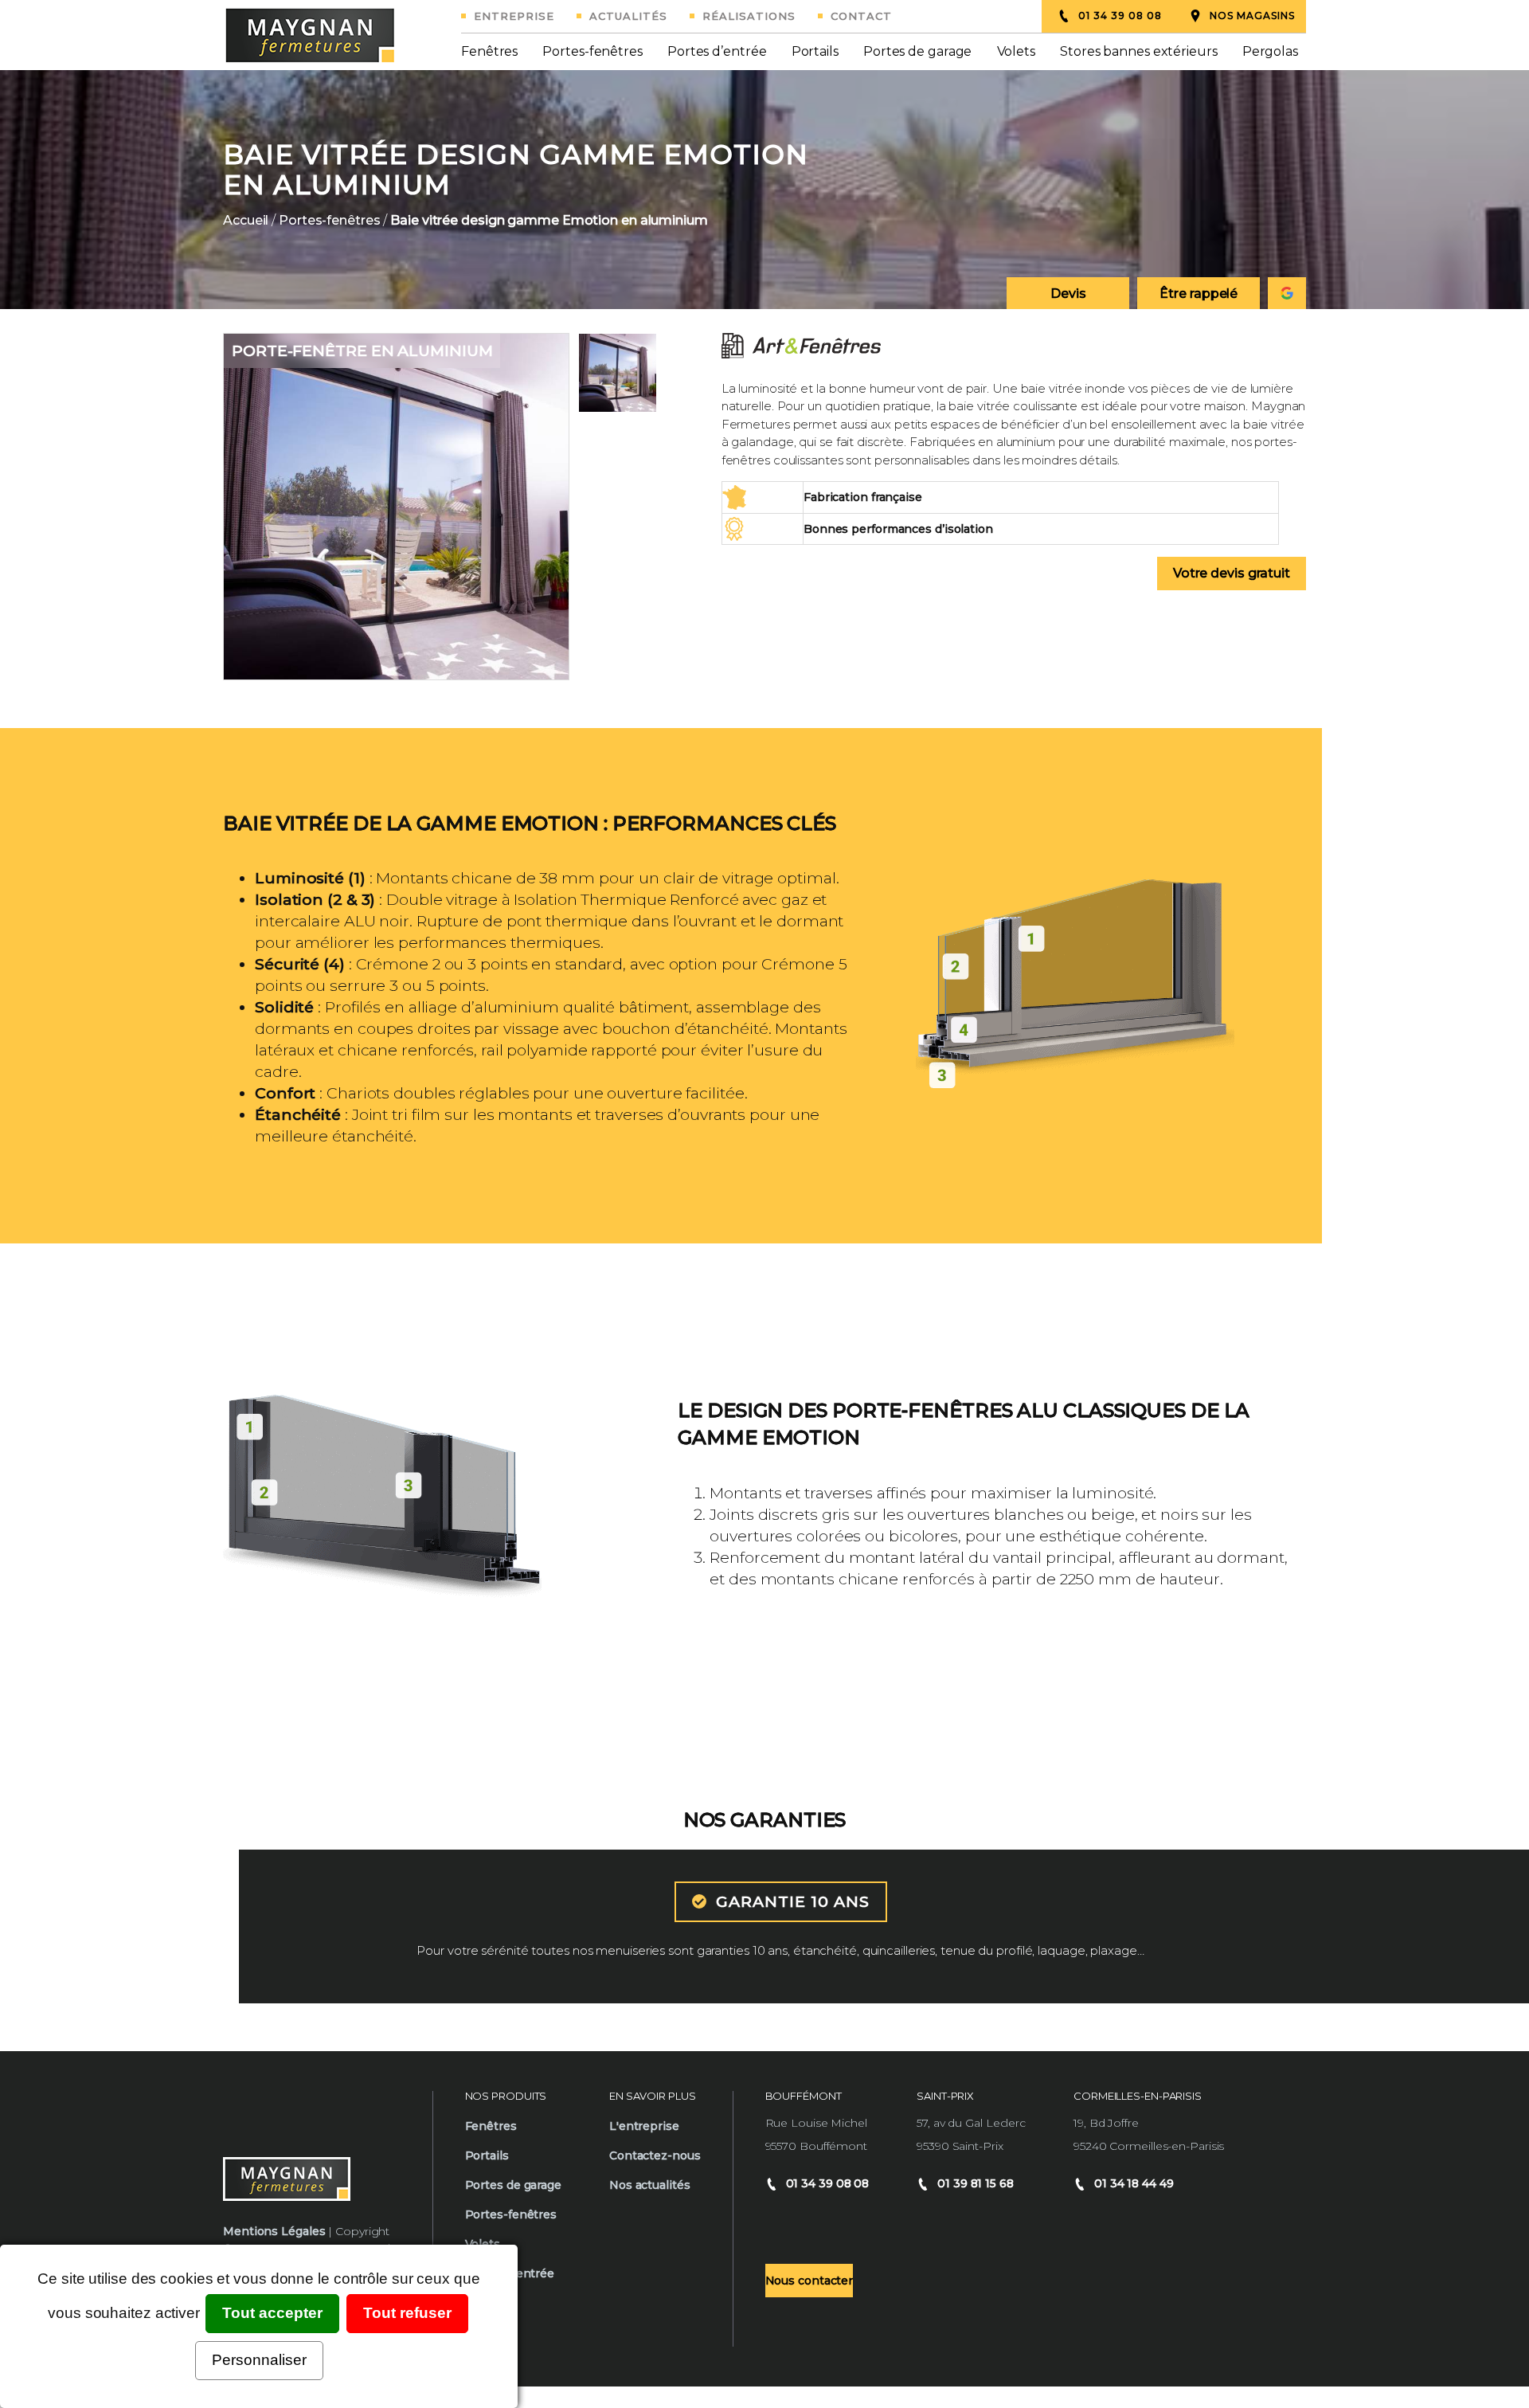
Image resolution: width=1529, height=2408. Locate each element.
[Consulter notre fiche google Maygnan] (1287, 293)
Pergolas (1270, 51)
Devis (1068, 294)
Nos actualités (650, 2185)
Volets (1016, 51)
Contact (861, 16)
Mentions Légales (274, 2231)
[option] (764, 190)
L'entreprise (644, 2126)
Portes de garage (917, 51)
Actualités (628, 16)
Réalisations (749, 16)
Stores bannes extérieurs (1139, 51)
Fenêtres (489, 51)
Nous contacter (809, 2281)
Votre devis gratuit (1232, 573)
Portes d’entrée (717, 51)
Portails (815, 51)
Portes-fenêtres (592, 51)
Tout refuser (407, 2313)
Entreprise (514, 16)
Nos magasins (1252, 16)
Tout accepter (272, 2313)
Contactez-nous (655, 2155)
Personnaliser (259, 2360)
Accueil (246, 221)
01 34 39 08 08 (1120, 16)
